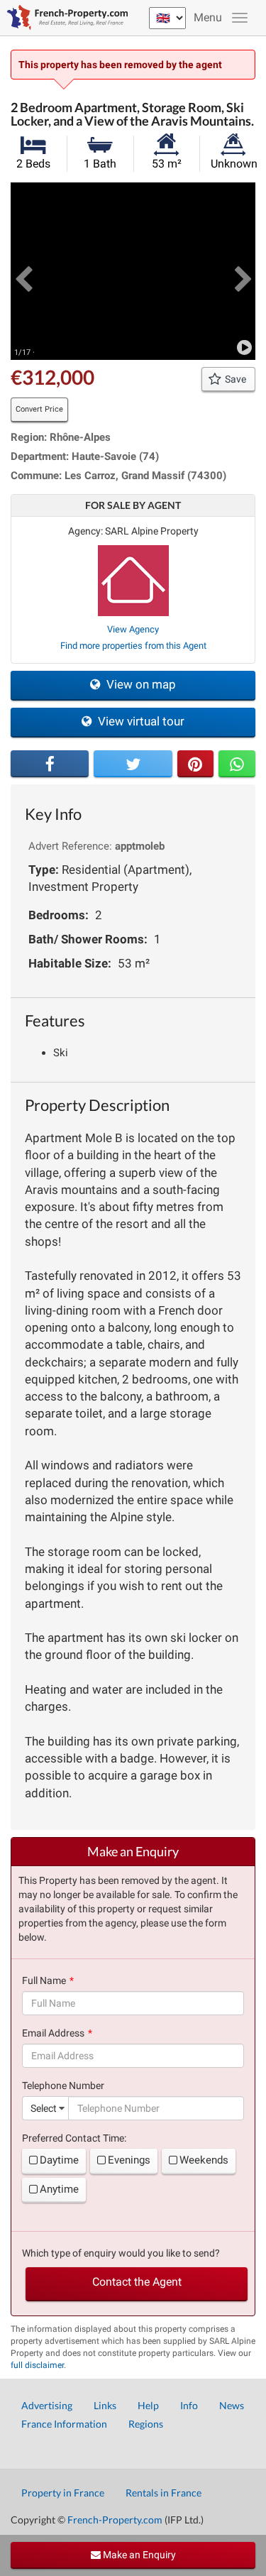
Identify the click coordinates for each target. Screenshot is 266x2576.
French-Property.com (115, 2520)
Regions (146, 2424)
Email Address (53, 2033)
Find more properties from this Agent (133, 646)
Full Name (44, 1980)
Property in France (63, 2493)
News (232, 2405)
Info (189, 2405)
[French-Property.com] (64, 18)
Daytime (59, 2160)
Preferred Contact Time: (74, 2138)
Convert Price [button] (39, 409)
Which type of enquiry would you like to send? (121, 2253)
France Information (64, 2424)
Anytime (59, 2189)
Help (148, 2405)
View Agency (133, 629)
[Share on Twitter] (133, 764)
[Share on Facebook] (50, 764)
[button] (23, 271)
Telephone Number (63, 2086)
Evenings (129, 2160)
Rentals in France (164, 2493)
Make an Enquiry (138, 2555)
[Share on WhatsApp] (237, 764)
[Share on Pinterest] (196, 764)
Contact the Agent (137, 2282)
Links (105, 2405)
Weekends (204, 2160)
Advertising (47, 2405)
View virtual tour (140, 721)
